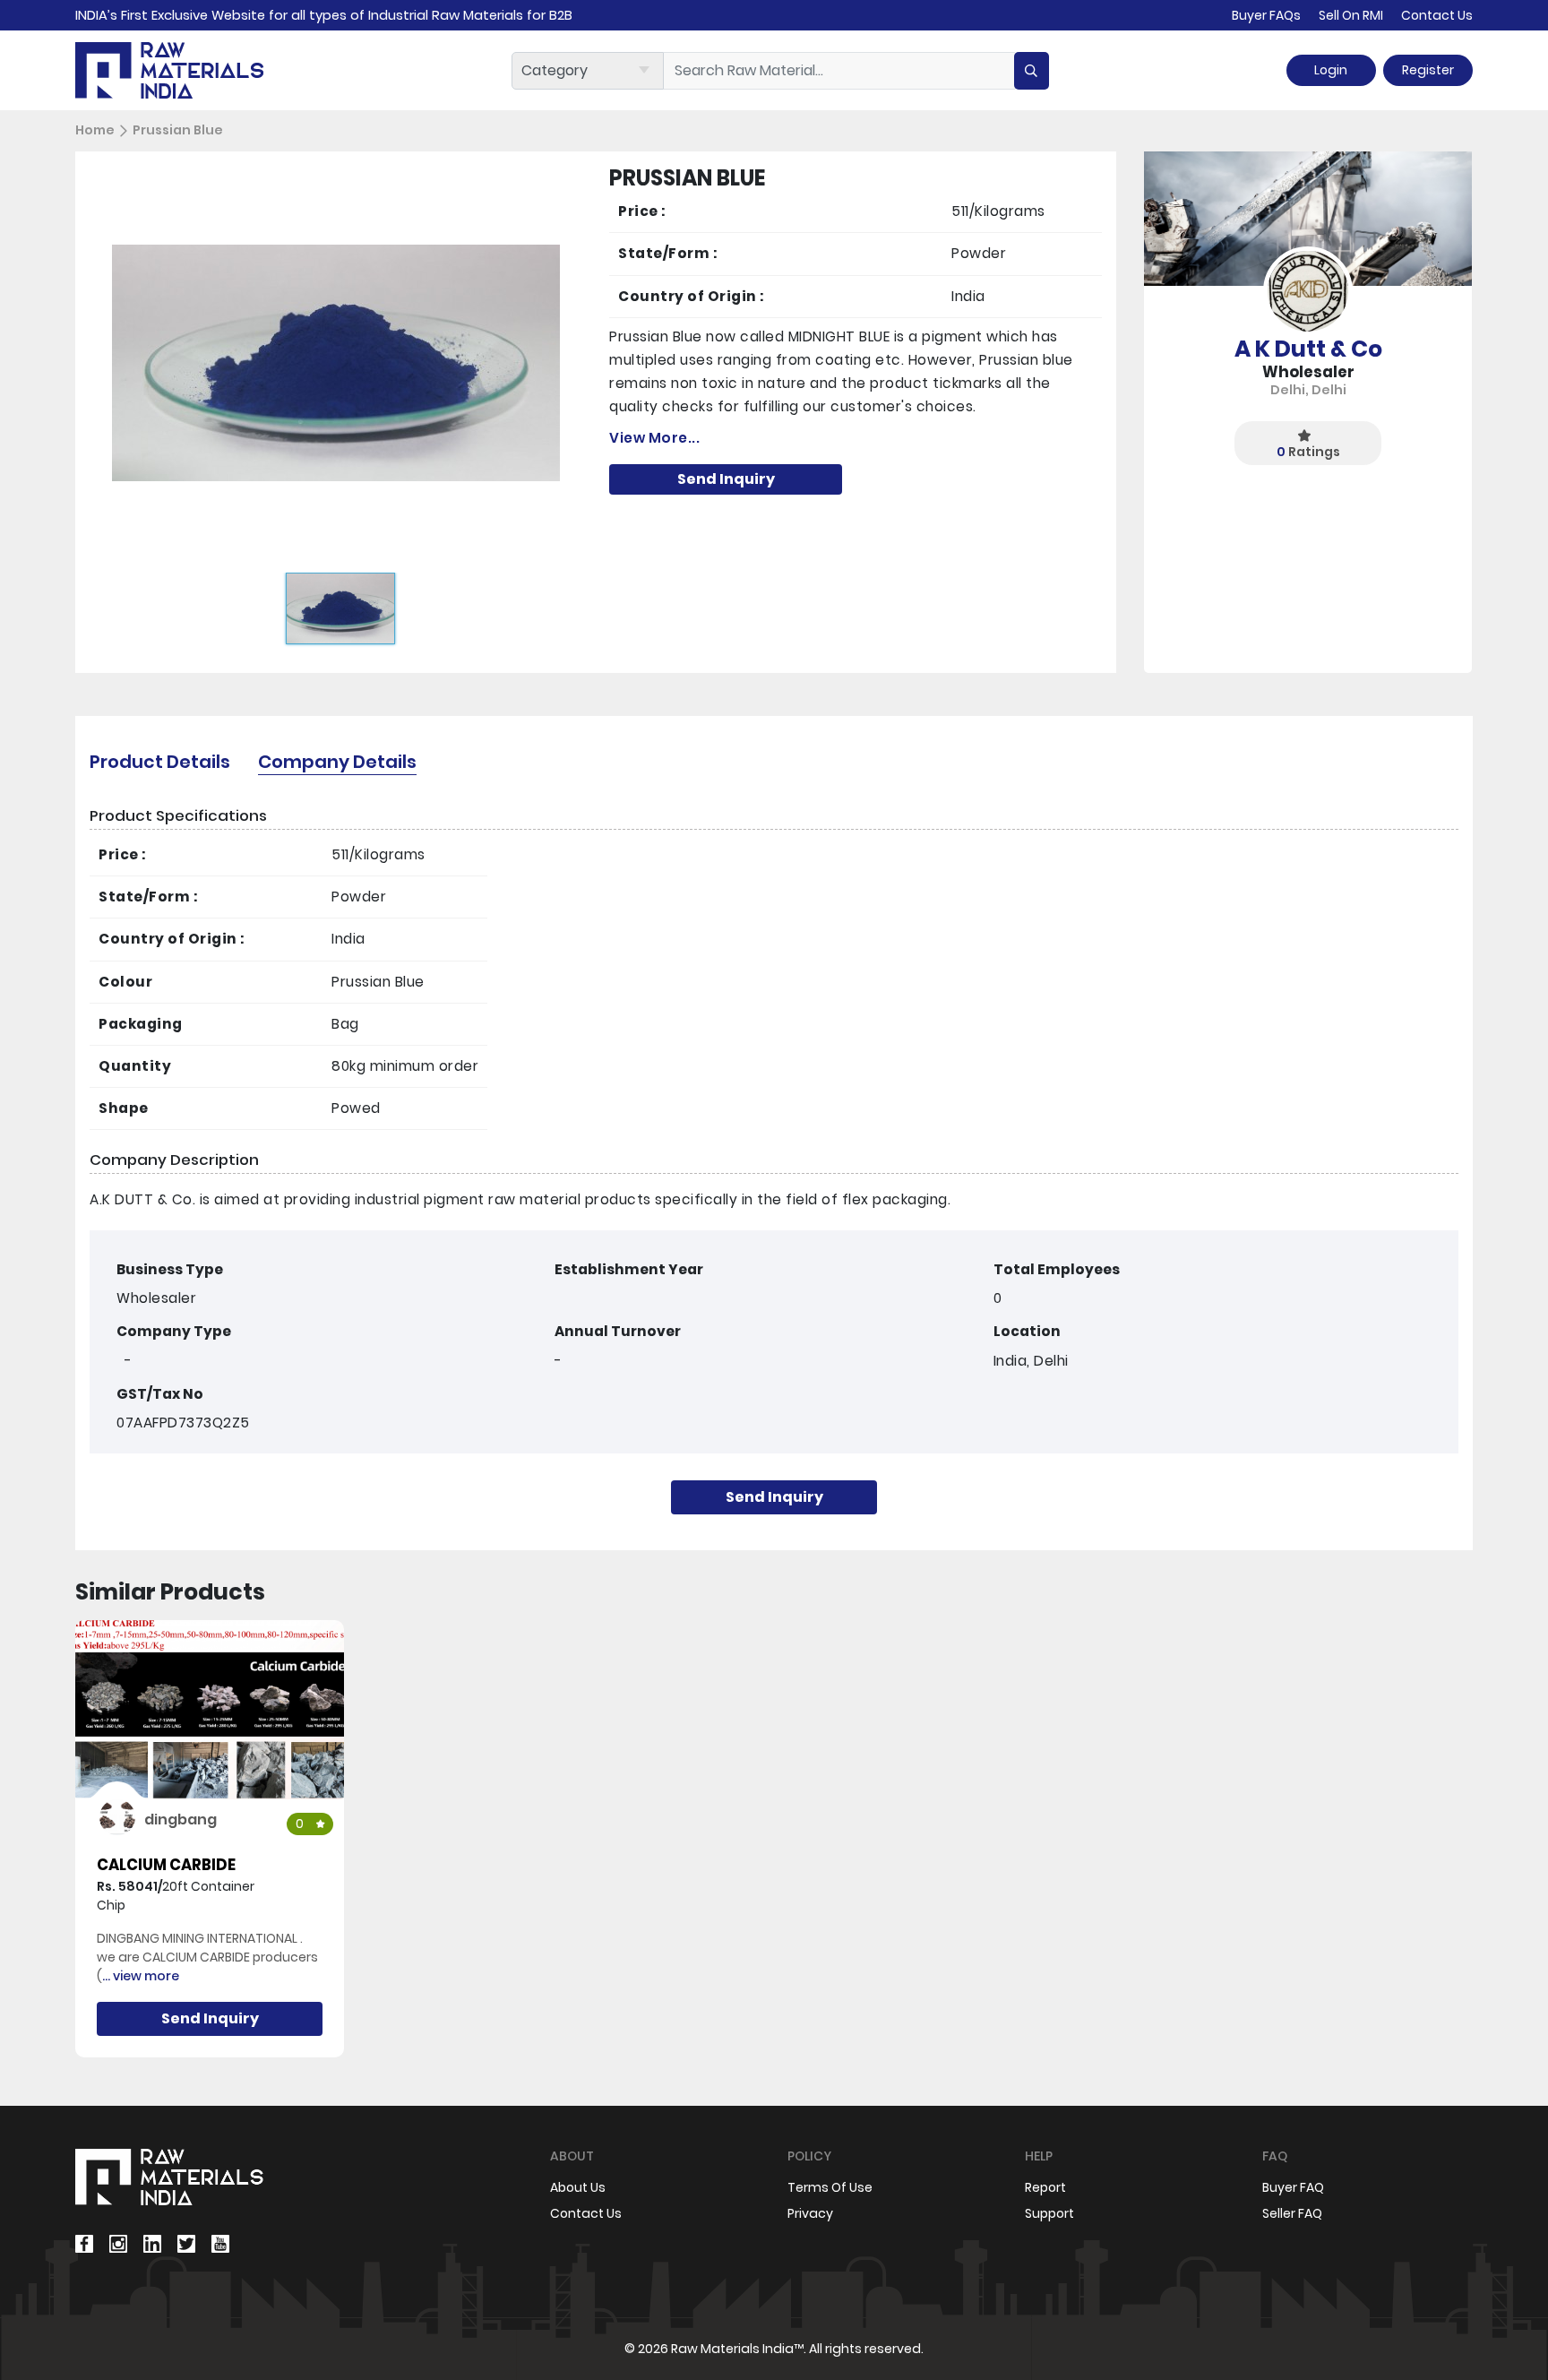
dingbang (181, 1819)
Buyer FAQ (1293, 2187)
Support (1049, 2213)
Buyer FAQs (1266, 15)
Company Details (337, 762)
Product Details (160, 762)
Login (1331, 70)
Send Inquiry (726, 479)
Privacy (810, 2213)
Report (1045, 2187)
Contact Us (1437, 15)
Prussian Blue (178, 130)
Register (1428, 70)
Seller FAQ (1292, 2213)
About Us (578, 2187)
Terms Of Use (830, 2187)
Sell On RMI (1351, 15)
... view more (141, 1976)
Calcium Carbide (166, 1865)
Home (95, 130)
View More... (654, 438)
